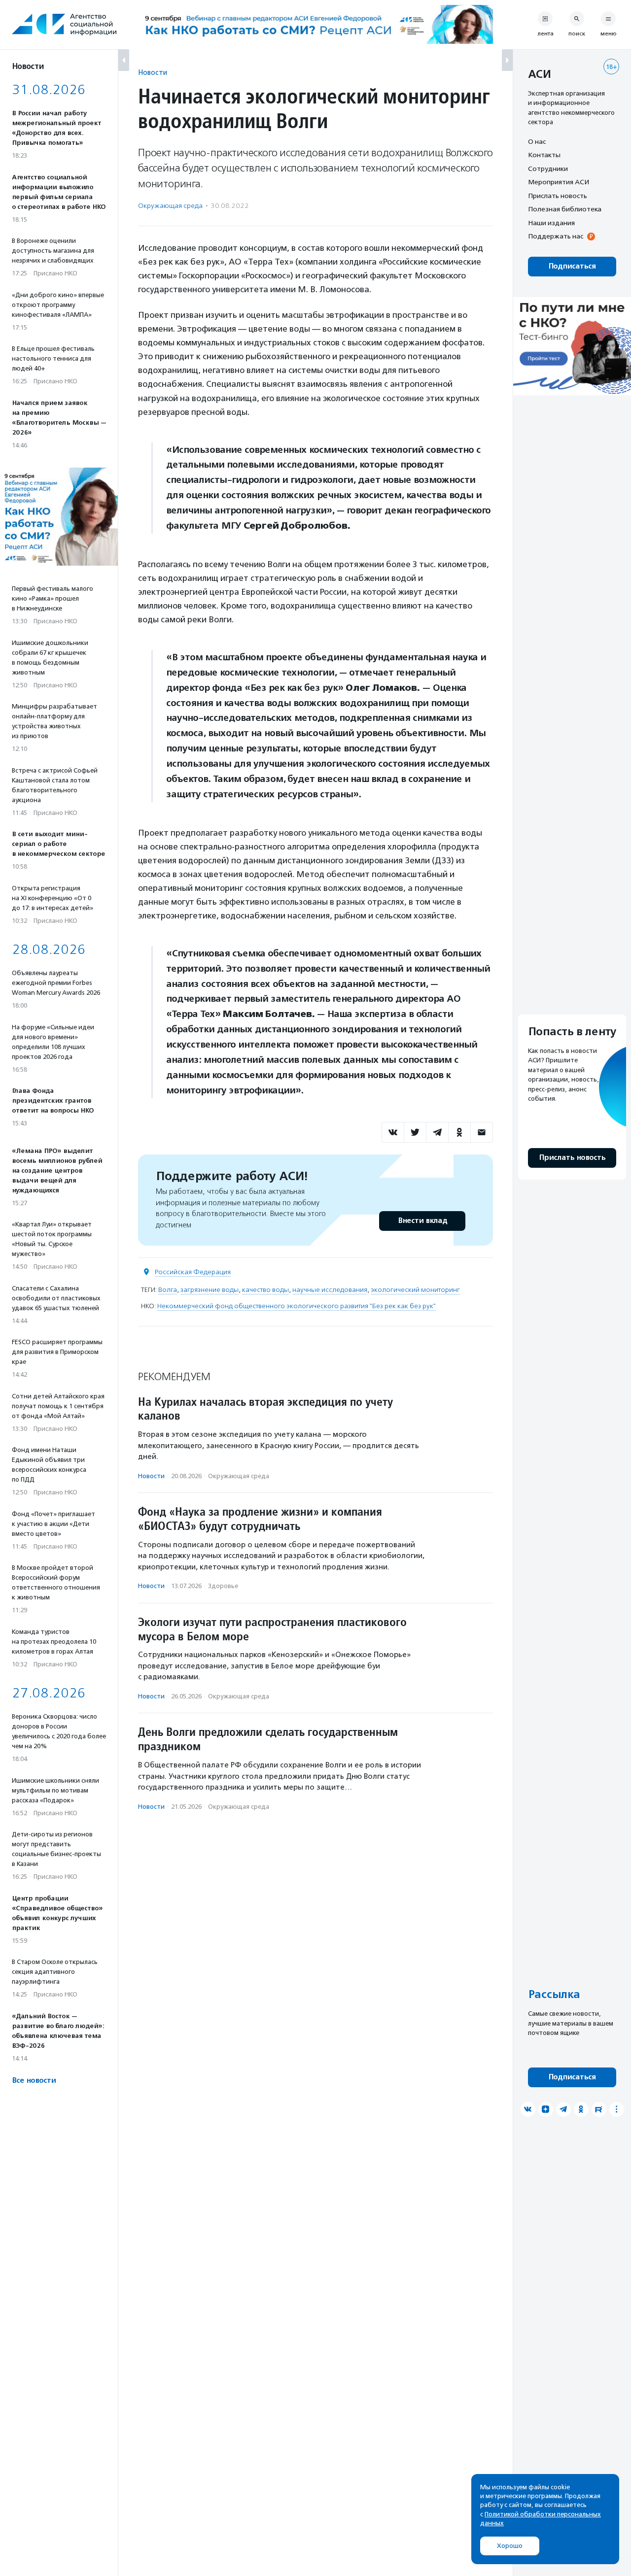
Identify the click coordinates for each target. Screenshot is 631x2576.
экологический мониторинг (415, 1290)
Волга (168, 1290)
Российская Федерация (193, 1272)
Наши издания (551, 223)
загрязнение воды (210, 1290)
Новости (153, 72)
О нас (537, 141)
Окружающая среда (170, 206)
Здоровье (223, 1586)
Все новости (34, 2081)
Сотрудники (548, 169)
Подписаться (572, 266)
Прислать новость (558, 196)
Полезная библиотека (565, 209)
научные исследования (330, 1290)
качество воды (265, 1290)
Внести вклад (422, 1221)
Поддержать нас (556, 237)
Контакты (544, 155)
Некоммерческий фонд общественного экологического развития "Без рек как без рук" (297, 1306)
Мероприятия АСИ (559, 182)
